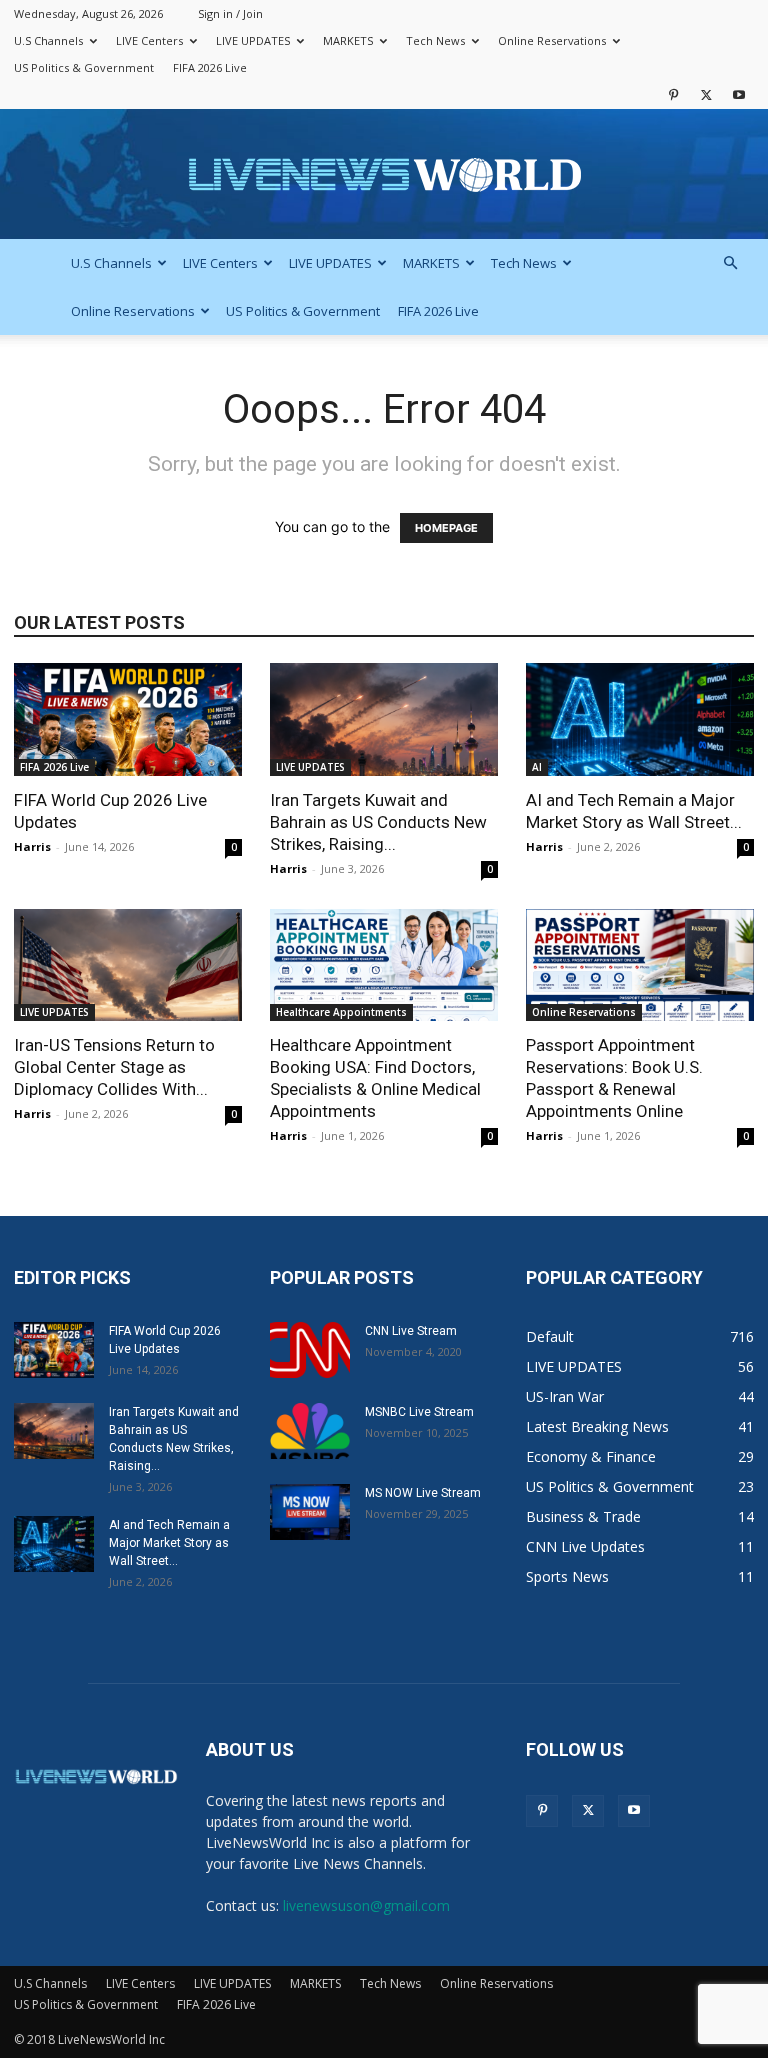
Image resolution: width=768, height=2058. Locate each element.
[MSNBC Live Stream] (310, 1431)
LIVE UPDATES (253, 40)
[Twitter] (706, 94)
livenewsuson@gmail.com (366, 1905)
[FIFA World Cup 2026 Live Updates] (128, 719)
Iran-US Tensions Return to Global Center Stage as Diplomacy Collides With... (114, 1067)
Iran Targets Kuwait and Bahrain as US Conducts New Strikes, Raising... (378, 822)
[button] (730, 263)
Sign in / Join (230, 13)
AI (537, 767)
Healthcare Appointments (341, 1012)
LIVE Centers (149, 40)
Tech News (435, 40)
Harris (32, 846)
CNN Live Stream (411, 1331)
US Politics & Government (84, 67)
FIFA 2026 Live (210, 67)
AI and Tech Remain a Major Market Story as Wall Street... (169, 1543)
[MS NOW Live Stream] (310, 1512)
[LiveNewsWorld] (384, 175)
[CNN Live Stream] (310, 1350)
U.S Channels (48, 40)
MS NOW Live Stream (423, 1493)
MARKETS (348, 40)
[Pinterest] (673, 94)
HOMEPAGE (446, 528)
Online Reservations (552, 40)
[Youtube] (739, 94)
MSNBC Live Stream (419, 1412)
